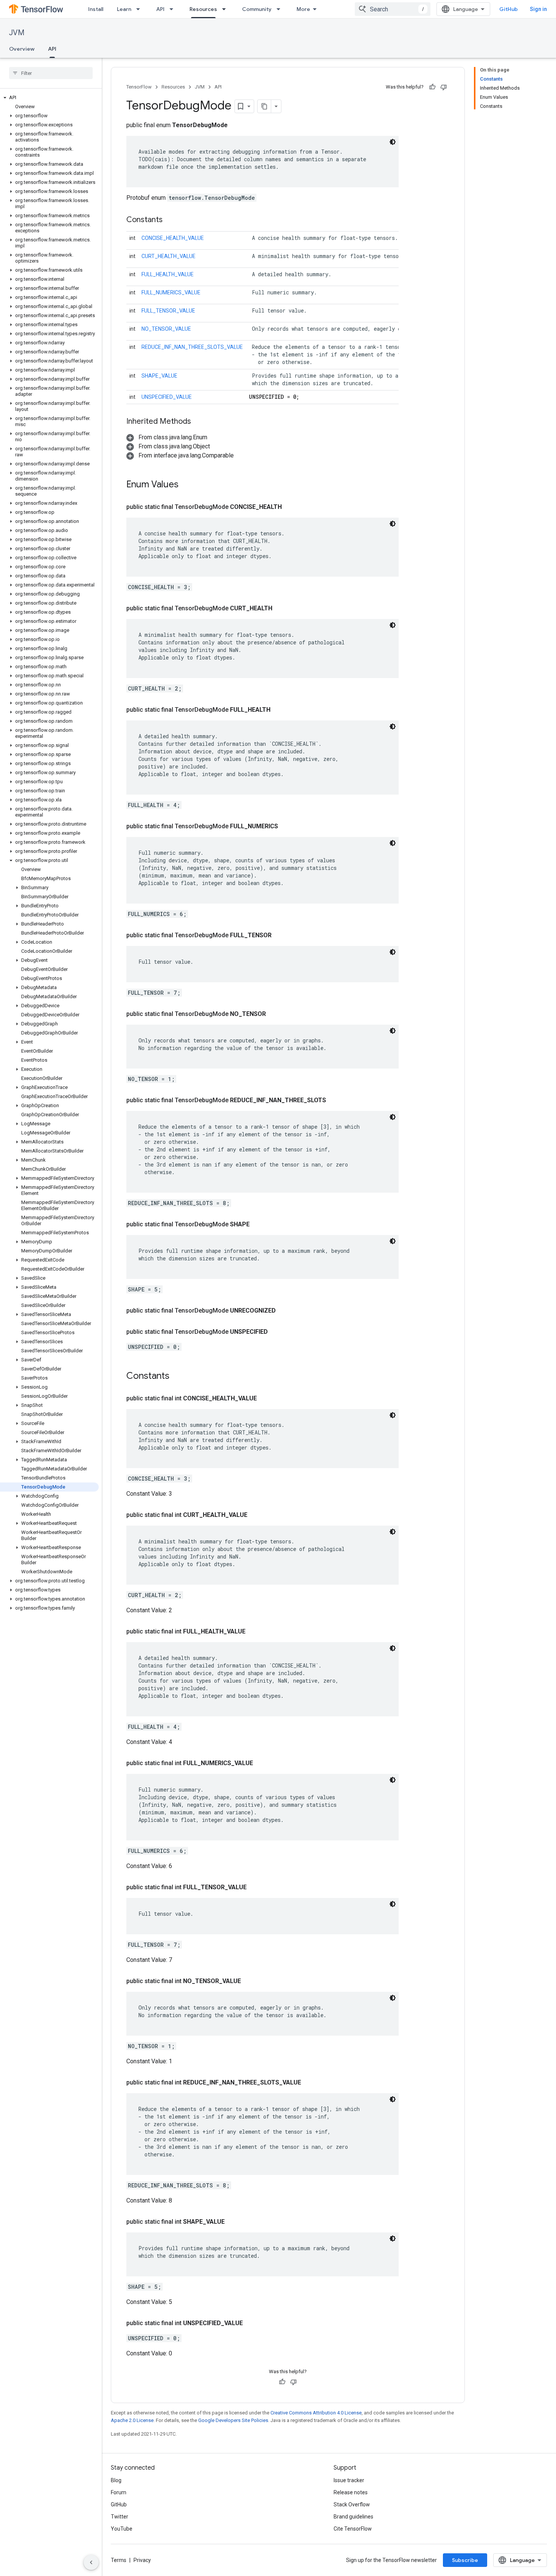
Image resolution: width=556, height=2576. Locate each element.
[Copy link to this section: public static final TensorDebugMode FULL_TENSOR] (281, 935)
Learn (124, 9)
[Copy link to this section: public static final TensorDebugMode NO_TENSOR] (275, 1014)
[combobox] (393, 9)
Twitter (120, 2517)
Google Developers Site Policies (233, 2420)
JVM (17, 33)
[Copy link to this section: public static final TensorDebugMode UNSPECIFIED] (277, 1332)
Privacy (142, 2560)
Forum (119, 2492)
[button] (49, 98)
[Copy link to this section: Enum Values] (186, 485)
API (160, 9)
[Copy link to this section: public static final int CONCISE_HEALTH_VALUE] (266, 1398)
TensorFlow (139, 87)
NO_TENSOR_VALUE (166, 329)
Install (96, 9)
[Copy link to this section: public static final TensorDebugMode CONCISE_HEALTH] (291, 507)
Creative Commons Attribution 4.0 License (316, 2413)
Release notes (351, 2492)
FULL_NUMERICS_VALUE (171, 292)
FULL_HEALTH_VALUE (168, 274)
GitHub (509, 9)
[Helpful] (432, 87)
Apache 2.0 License (132, 2420)
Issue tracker (349, 2480)
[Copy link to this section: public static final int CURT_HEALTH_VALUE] (256, 1515)
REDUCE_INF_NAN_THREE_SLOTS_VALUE (192, 347)
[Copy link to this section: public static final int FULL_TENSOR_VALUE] (256, 1887)
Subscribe (465, 2560)
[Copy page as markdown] (264, 106)
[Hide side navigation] (91, 2562)
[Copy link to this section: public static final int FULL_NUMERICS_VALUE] (262, 1763)
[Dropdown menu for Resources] (226, 9)
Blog (116, 2480)
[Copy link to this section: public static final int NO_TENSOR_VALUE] (250, 1981)
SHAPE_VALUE (159, 376)
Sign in (538, 9)
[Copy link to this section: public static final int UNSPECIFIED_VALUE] (252, 2323)
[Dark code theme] (393, 142)
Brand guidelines (353, 2517)
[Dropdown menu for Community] (281, 9)
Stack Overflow (352, 2504)
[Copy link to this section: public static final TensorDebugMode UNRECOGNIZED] (285, 1311)
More (303, 9)
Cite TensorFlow (353, 2529)
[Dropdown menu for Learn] (140, 9)
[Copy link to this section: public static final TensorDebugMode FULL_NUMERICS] (287, 826)
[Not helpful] (444, 87)
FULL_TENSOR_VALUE (168, 311)
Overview (22, 49)
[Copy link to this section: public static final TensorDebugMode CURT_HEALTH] (281, 608)
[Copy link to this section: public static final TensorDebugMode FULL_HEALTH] (280, 710)
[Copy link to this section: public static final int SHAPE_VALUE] (234, 2222)
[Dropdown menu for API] (174, 9)
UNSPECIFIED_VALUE (167, 397)
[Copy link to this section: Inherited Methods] (199, 422)
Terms (119, 2560)
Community (257, 9)
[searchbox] (51, 73)
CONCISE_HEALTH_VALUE (173, 238)
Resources (203, 9)
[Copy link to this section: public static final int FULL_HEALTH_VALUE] (255, 1632)
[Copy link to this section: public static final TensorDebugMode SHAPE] (259, 1224)
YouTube (122, 2529)
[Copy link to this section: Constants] (170, 220)
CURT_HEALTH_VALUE (169, 256)
